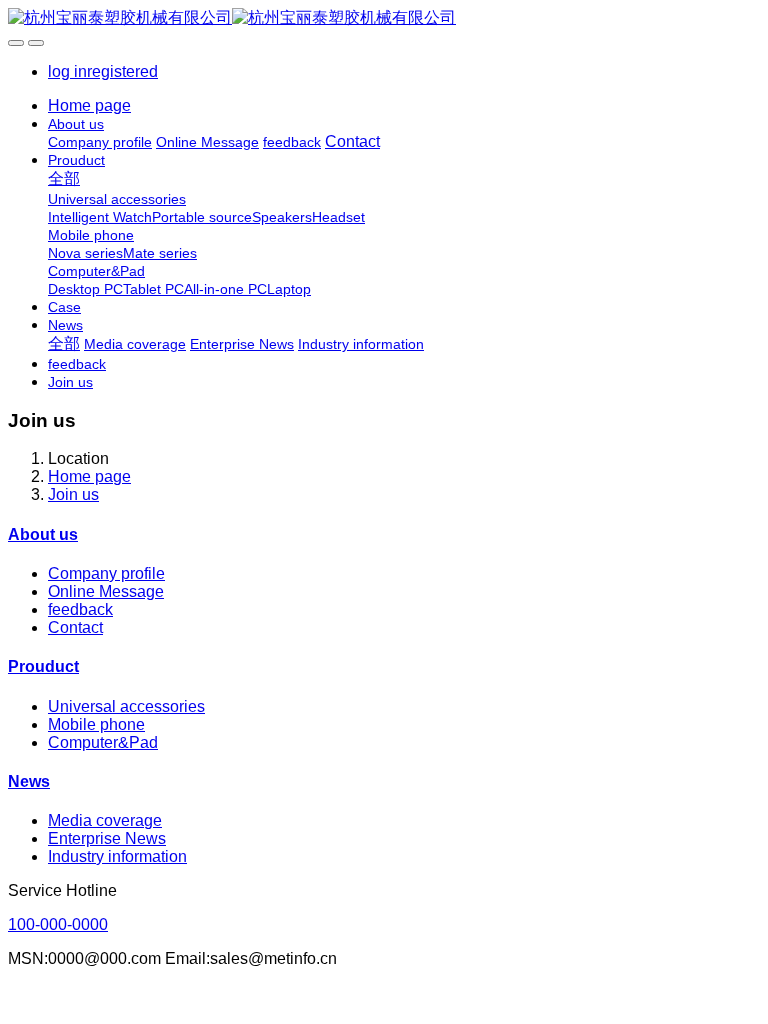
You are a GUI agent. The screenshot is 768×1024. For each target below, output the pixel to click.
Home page (89, 105)
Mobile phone (96, 724)
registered (122, 71)
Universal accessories (126, 706)
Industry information (117, 856)
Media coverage (105, 820)
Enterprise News (107, 838)
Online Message (106, 591)
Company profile (106, 573)
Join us (73, 494)
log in (67, 71)
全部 (64, 178)
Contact (75, 627)
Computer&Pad (103, 742)
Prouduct (43, 666)
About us (43, 534)
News (29, 781)
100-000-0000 (58, 924)
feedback (80, 609)
